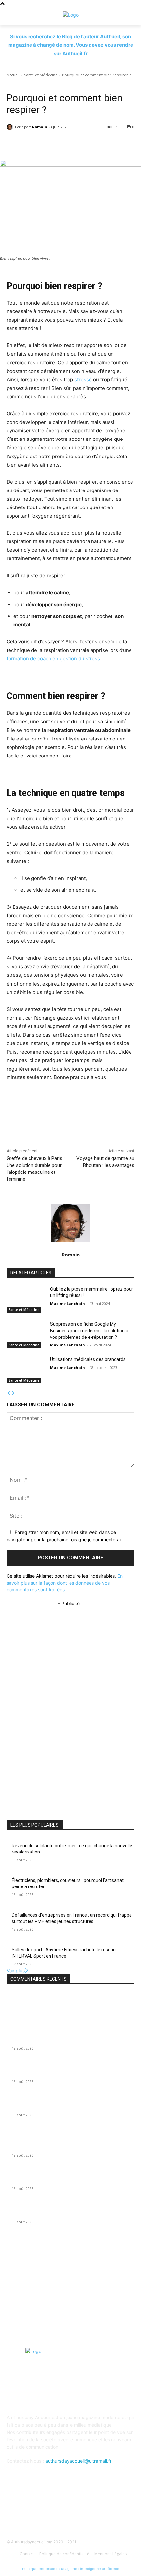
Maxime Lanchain (68, 1303)
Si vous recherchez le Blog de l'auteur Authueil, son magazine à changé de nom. (71, 45)
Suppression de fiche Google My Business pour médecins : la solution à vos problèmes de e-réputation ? (89, 1330)
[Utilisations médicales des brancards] (26, 1370)
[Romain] (11, 127)
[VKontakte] (103, 2510)
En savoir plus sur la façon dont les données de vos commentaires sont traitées (65, 1583)
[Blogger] (38, 2510)
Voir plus (16, 1971)
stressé (83, 380)
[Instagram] (87, 2510)
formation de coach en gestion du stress (53, 659)
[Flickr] (70, 2510)
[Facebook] (54, 2510)
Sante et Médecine (41, 75)
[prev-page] (9, 1393)
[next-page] (13, 1393)
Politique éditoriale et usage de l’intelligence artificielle (71, 2569)
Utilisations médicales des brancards (88, 1359)
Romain (40, 127)
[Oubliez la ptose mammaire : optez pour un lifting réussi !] (26, 1300)
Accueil (13, 75)
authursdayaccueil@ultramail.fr (78, 2461)
